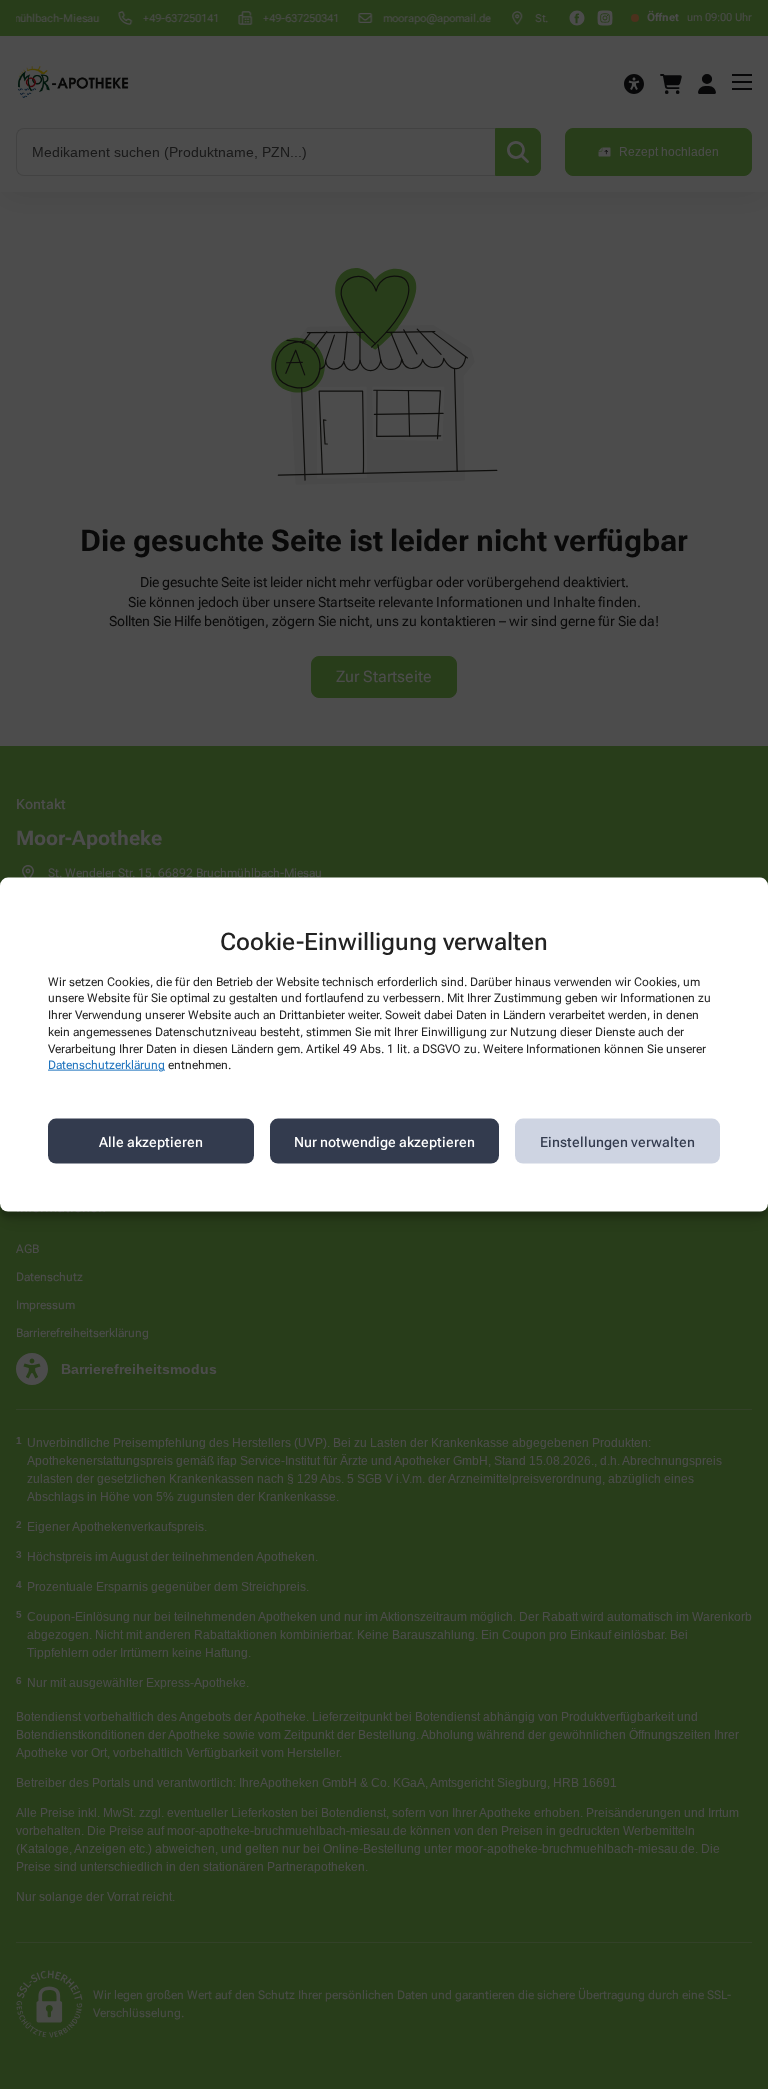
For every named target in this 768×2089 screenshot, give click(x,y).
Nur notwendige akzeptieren (384, 1141)
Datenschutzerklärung (106, 1065)
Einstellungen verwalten (617, 1141)
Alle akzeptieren (151, 1141)
